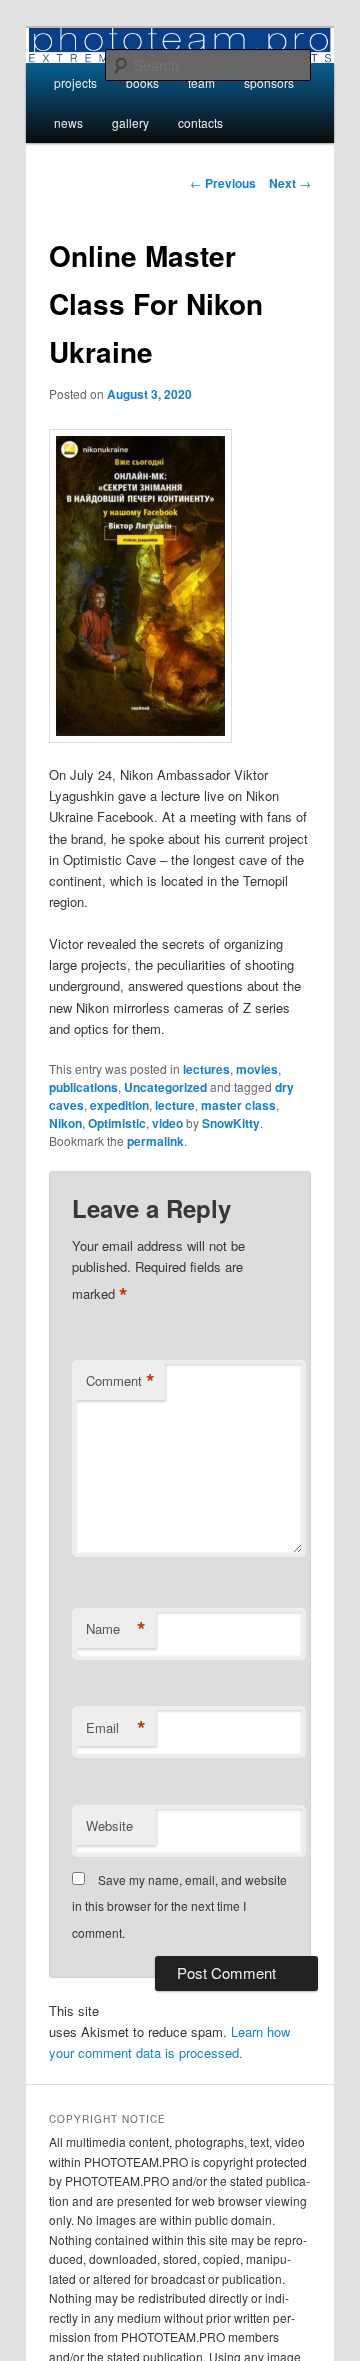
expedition (119, 1105)
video (167, 1123)
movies (257, 1069)
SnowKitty (231, 1123)
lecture (175, 1105)
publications (83, 1087)
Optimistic (117, 1123)
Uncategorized (165, 1087)
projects (75, 82)
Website (109, 1825)
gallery (130, 122)
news (68, 122)
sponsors (269, 82)
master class (238, 1105)
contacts (200, 122)
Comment (120, 1381)
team (201, 82)
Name (116, 1629)
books (142, 82)
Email (116, 1728)
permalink (155, 1141)
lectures (206, 1069)
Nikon (65, 1123)
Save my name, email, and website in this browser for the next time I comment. (179, 1906)
